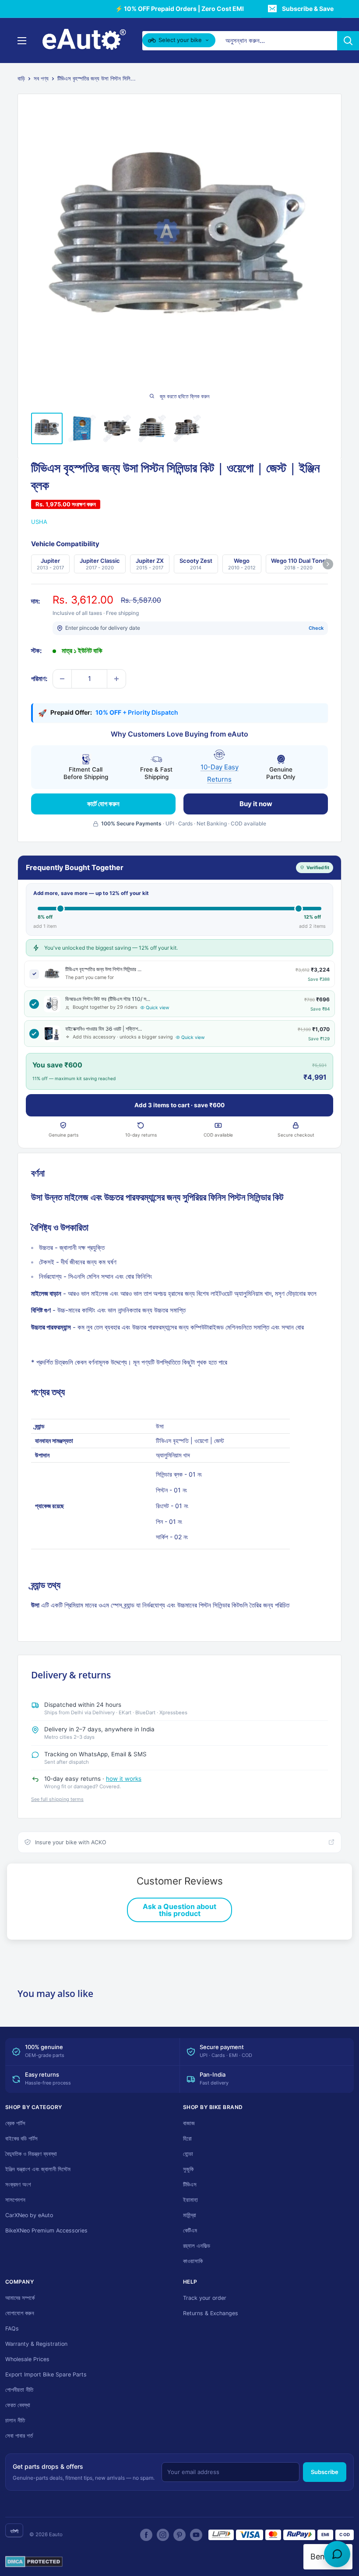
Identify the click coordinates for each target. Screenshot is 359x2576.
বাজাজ (189, 2123)
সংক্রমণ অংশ (18, 2185)
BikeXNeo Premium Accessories (46, 2230)
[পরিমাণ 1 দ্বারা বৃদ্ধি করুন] (116, 679)
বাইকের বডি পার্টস (21, 2139)
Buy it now (256, 804)
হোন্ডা (188, 2154)
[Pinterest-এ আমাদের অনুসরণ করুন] (179, 2535)
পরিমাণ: (39, 679)
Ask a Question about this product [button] (179, 1910)
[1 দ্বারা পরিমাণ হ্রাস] (62, 679)
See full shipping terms (57, 1799)
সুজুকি (188, 2169)
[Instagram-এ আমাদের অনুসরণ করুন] (163, 2535)
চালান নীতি (15, 2420)
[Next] (328, 564)
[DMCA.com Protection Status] (34, 2562)
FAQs (12, 2329)
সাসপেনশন (15, 2200)
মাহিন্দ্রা (190, 2215)
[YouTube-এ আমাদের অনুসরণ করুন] (196, 2535)
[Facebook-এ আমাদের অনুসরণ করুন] (146, 2535)
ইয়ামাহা (190, 2200)
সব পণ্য (41, 78)
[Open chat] (337, 2554)
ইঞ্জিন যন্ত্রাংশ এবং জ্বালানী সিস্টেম (38, 2169)
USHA (39, 522)
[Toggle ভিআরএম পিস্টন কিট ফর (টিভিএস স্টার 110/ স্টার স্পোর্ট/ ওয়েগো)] (34, 1004)
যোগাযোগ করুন (20, 2313)
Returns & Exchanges (211, 2313)
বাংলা (14, 2531)
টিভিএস (190, 2185)
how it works (124, 1779)
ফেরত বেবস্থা (18, 2405)
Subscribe (325, 2472)
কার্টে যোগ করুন (103, 804)
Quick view (158, 1008)
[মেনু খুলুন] (22, 41)
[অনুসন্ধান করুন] (348, 41)
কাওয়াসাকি (193, 2261)
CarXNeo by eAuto (29, 2215)
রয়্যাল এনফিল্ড (197, 2246)
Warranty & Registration (36, 2344)
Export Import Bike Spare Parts (46, 2374)
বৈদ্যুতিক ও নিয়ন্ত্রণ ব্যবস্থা (31, 2154)
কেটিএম (190, 2230)
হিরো (187, 2139)
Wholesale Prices (27, 2359)
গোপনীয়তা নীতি (19, 2390)
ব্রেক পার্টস (15, 2123)
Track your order (205, 2298)
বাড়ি (21, 78)
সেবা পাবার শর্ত (19, 2436)
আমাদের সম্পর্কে (20, 2298)
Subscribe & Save (308, 9)
